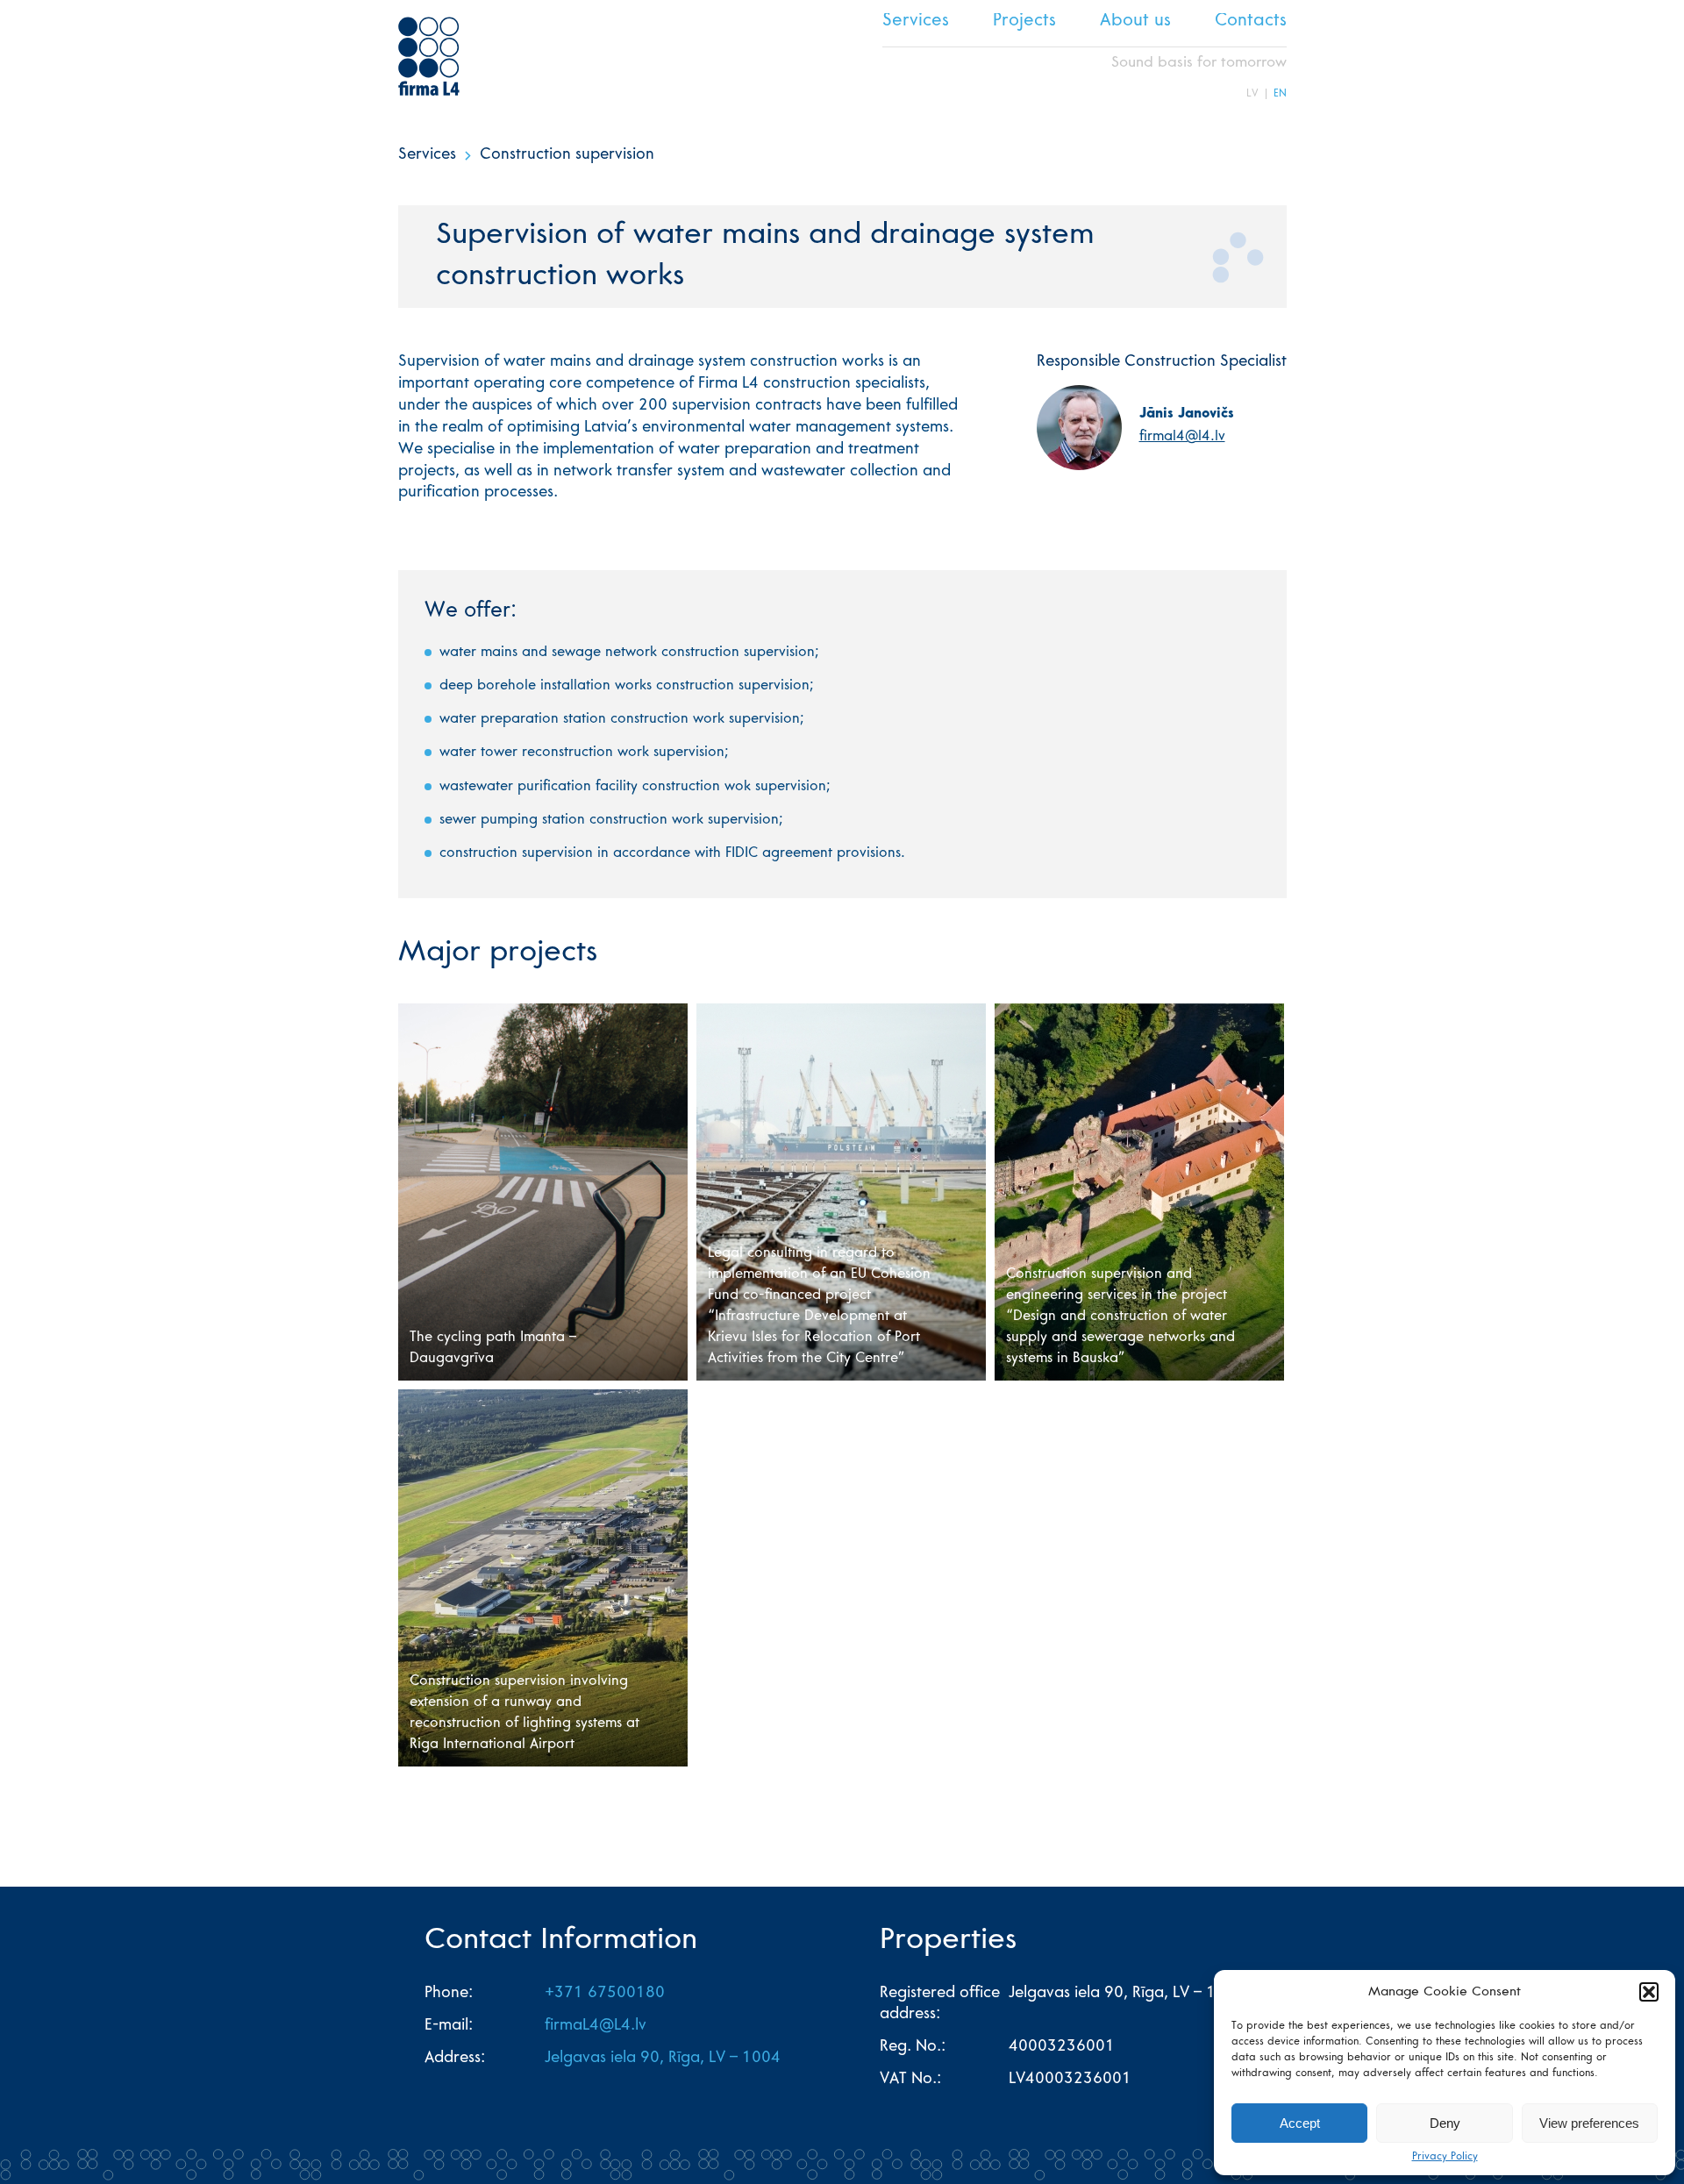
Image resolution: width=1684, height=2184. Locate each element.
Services (916, 22)
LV (1252, 94)
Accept (1300, 2123)
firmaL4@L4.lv (596, 2026)
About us (1135, 22)
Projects (1024, 22)
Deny (1445, 2123)
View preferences (1589, 2123)
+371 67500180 (605, 1994)
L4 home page (429, 56)
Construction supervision (567, 155)
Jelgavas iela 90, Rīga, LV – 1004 (663, 2059)
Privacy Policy (1445, 2157)
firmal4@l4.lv (1182, 437)
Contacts (1251, 22)
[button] (1649, 1992)
